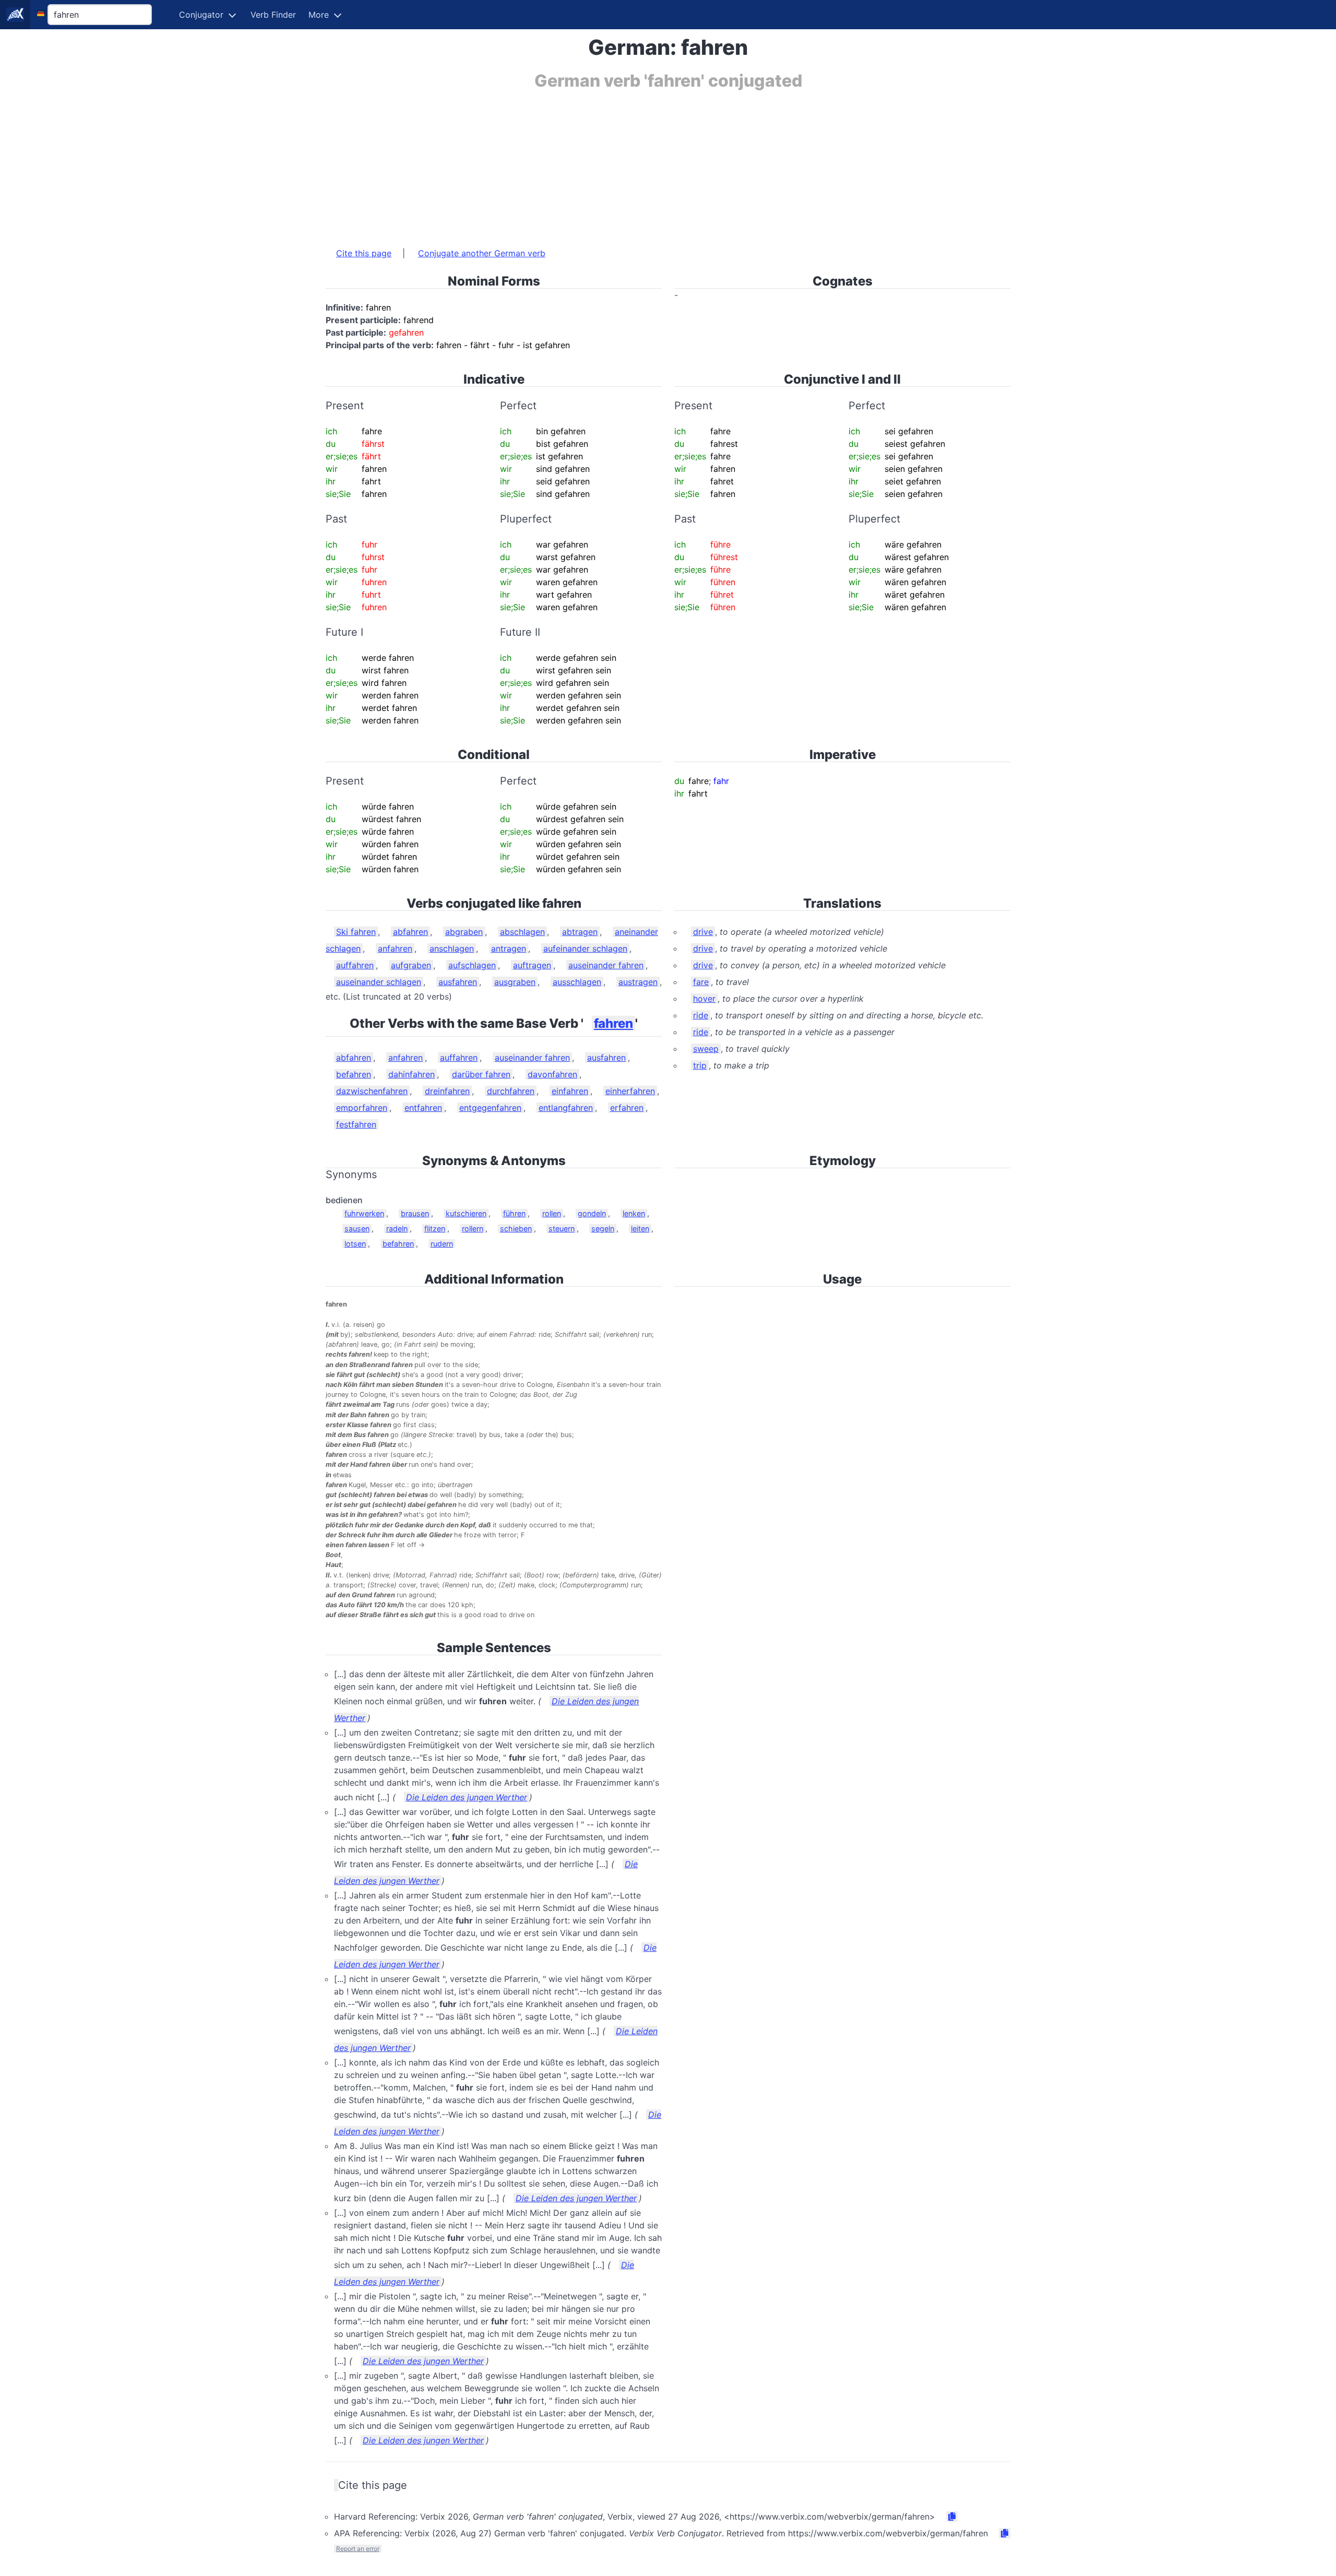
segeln (603, 1228)
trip (700, 1065)
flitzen (435, 1228)
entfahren (423, 1108)
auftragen (532, 965)
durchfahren (511, 1091)
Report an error (358, 2549)
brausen (415, 1213)
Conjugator (201, 15)
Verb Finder (273, 15)
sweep (706, 1049)
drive (703, 932)
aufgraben (411, 965)
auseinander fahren (606, 965)
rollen (552, 1213)
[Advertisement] (639, 163)
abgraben (464, 932)
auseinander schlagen (379, 982)
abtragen (580, 932)
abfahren (410, 932)
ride (701, 1015)
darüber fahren (481, 1074)
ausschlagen (577, 982)
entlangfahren (566, 1108)
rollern (473, 1228)
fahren (613, 1023)
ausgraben (515, 982)
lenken (634, 1213)
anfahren (395, 948)
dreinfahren (447, 1091)
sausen (357, 1228)
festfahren (356, 1124)
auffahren (355, 965)
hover (704, 999)
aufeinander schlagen (585, 948)
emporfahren (362, 1108)
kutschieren (466, 1213)
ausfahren (458, 982)
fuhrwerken (364, 1213)
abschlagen (522, 932)
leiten (640, 1228)
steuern (562, 1228)
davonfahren (552, 1074)
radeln (397, 1228)
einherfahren (630, 1091)
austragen (638, 982)
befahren (354, 1074)
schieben (516, 1228)
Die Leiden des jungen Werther (467, 1797)
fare (701, 982)
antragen (509, 948)
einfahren (570, 1091)
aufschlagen (472, 965)
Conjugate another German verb (482, 253)
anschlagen (452, 948)
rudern (442, 1244)
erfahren (627, 1108)
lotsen (355, 1244)
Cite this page (364, 253)
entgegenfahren (490, 1108)
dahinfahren (411, 1074)
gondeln (592, 1213)
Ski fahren (356, 932)
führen (514, 1213)
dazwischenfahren (372, 1091)
